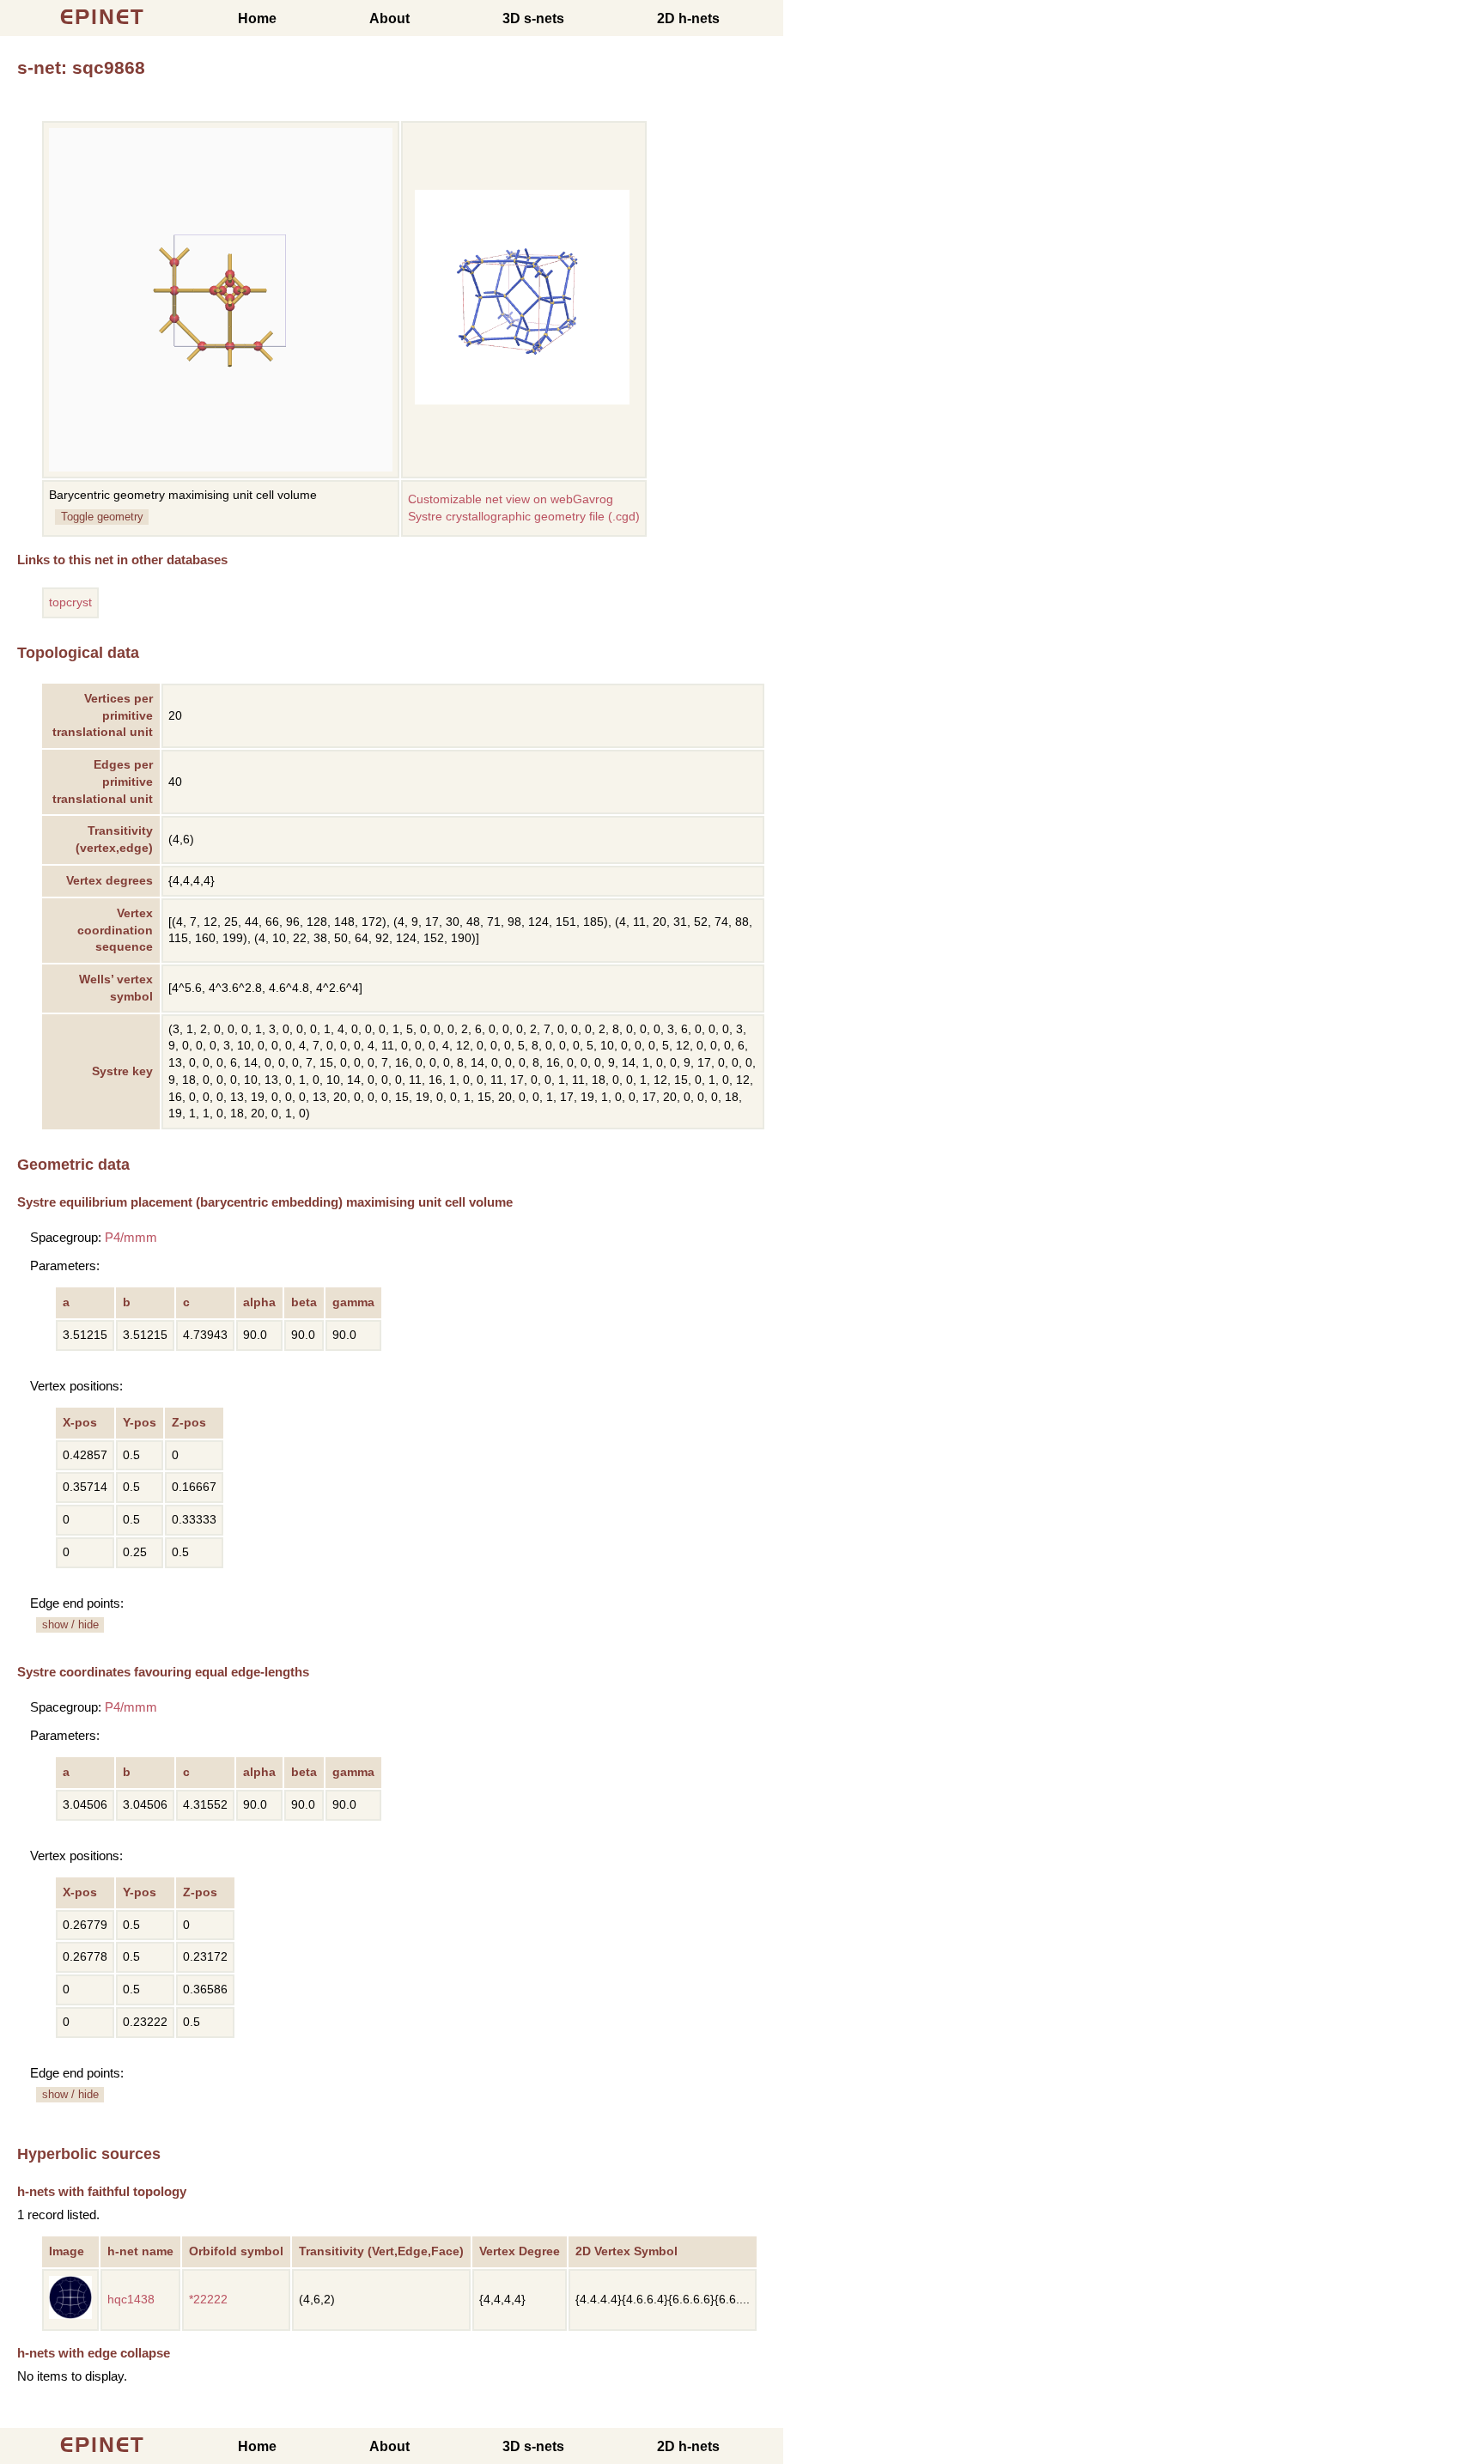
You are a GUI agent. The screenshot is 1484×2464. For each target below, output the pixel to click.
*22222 (208, 2300)
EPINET (103, 17)
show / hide (70, 1624)
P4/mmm (131, 1237)
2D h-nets (688, 18)
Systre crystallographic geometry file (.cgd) (524, 517)
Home (257, 18)
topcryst (70, 602)
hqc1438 (131, 2300)
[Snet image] (522, 401)
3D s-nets (533, 18)
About (389, 18)
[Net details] (70, 2315)
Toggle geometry (102, 517)
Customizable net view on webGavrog (511, 499)
